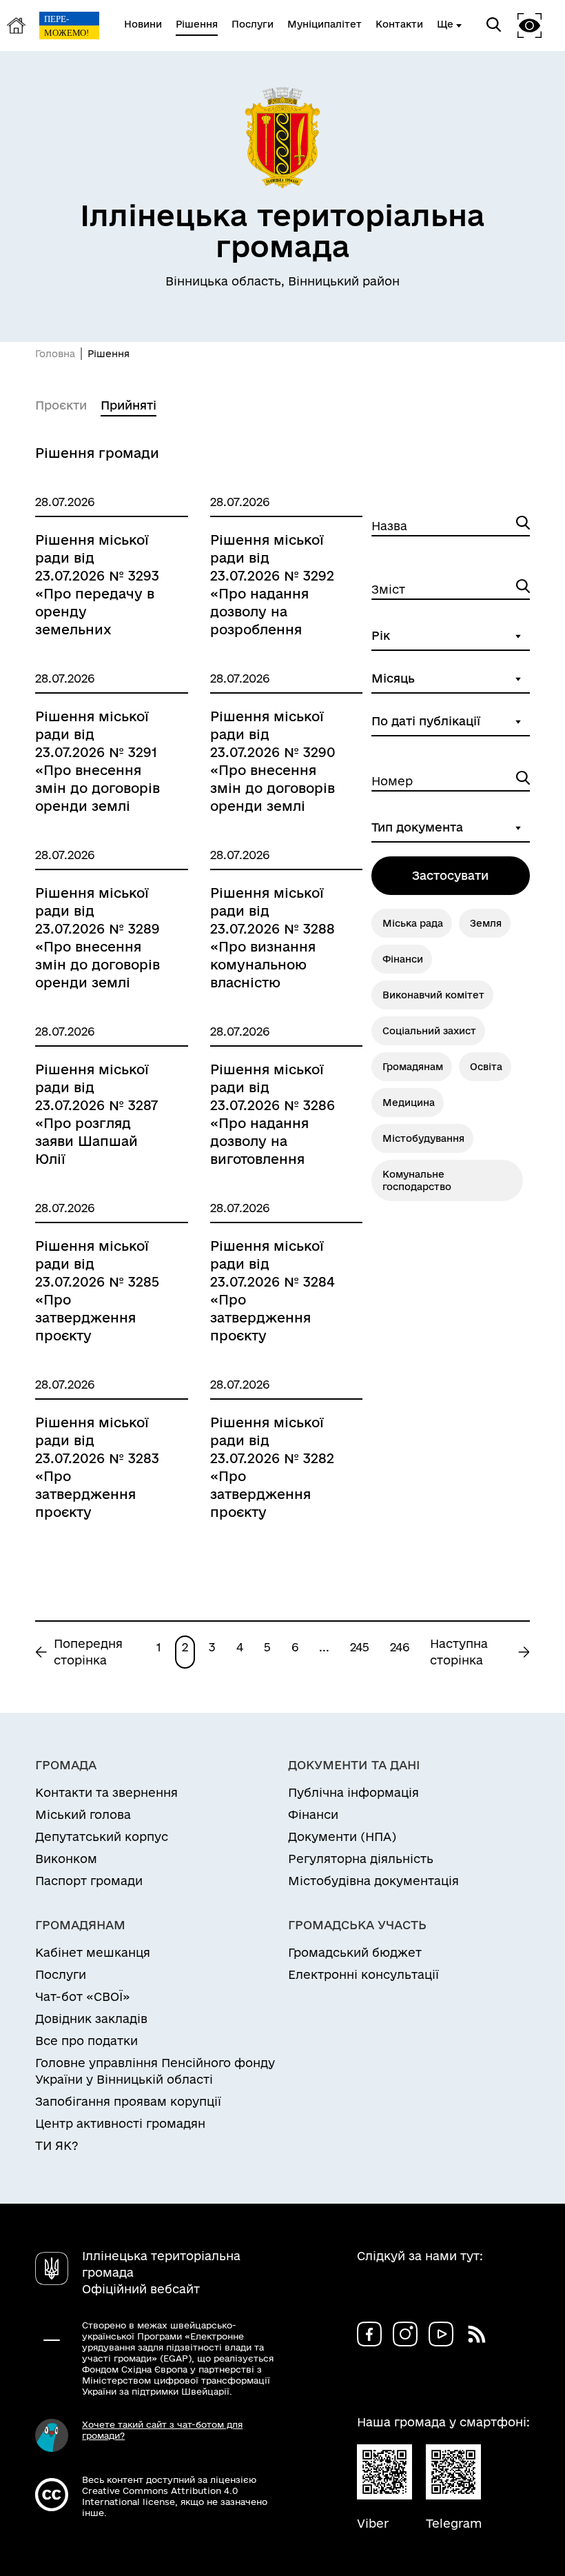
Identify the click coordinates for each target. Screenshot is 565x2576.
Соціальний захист (429, 1031)
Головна (55, 354)
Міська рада (413, 923)
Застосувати (450, 875)
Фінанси (403, 959)
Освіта (486, 1067)
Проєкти (61, 405)
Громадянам (413, 1067)
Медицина (409, 1103)
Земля (486, 923)
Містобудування (423, 1138)
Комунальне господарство (417, 1180)
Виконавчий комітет (433, 995)
